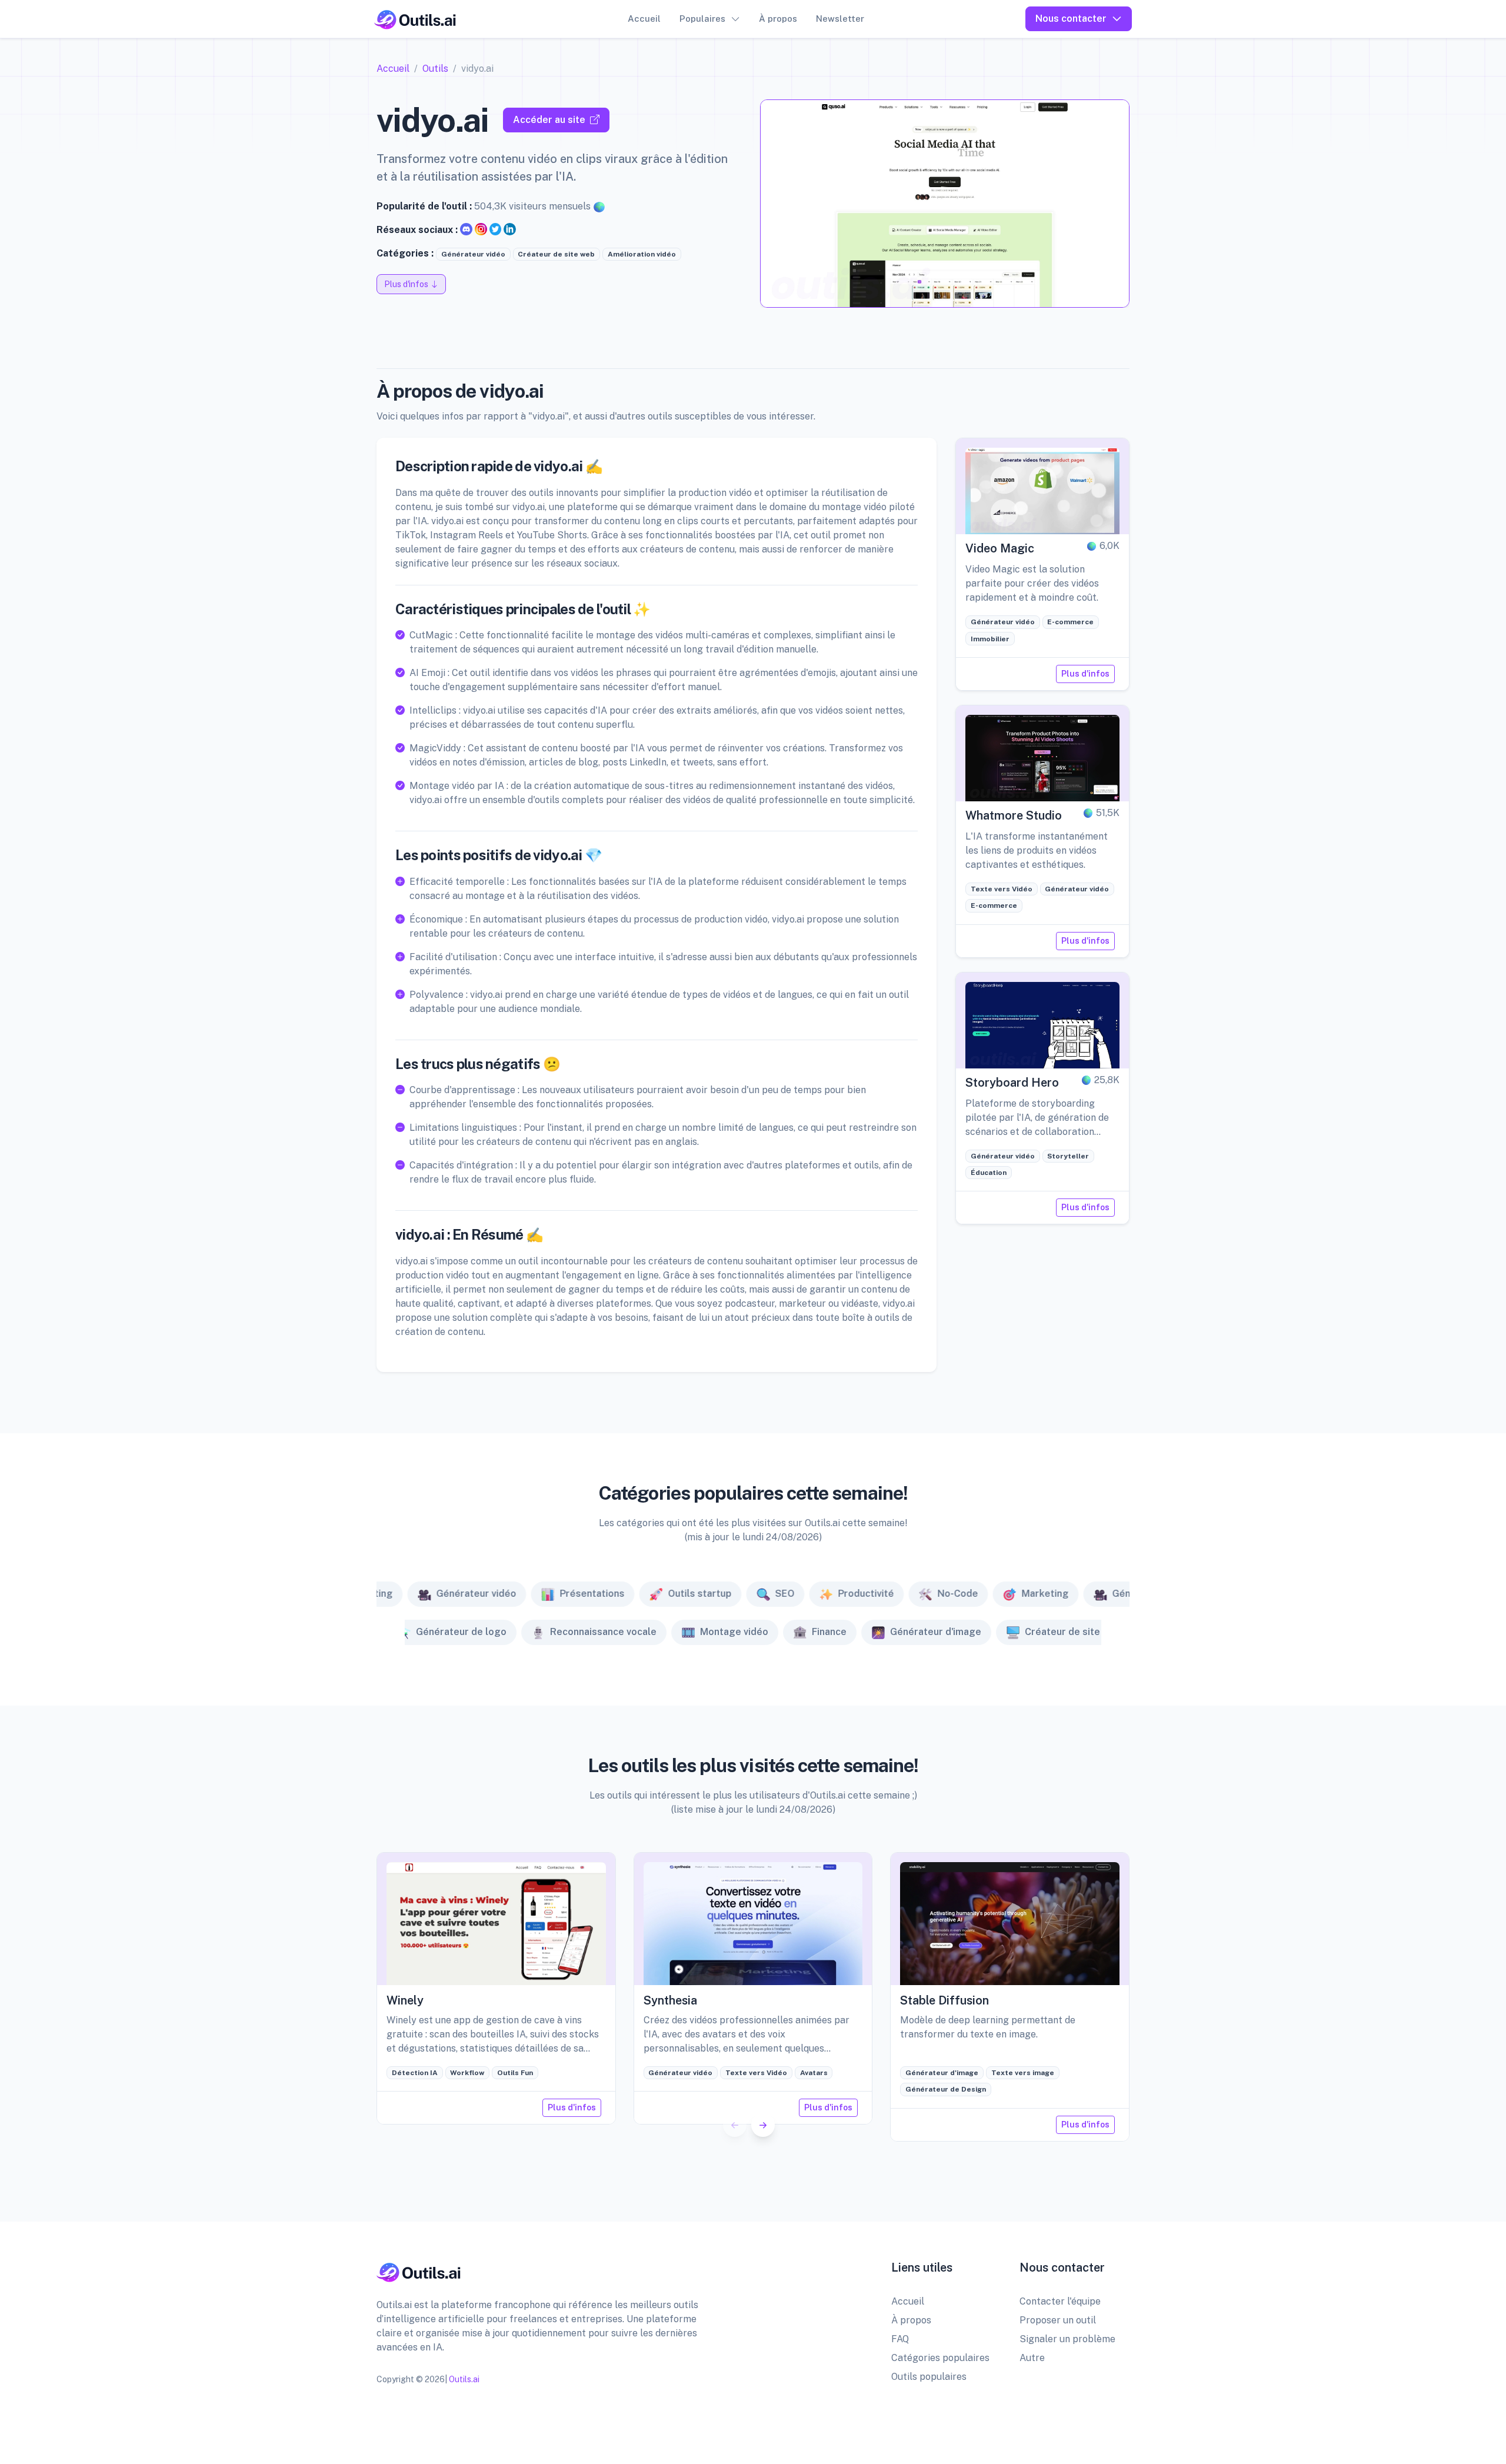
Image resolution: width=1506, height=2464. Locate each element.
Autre (1032, 2358)
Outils (435, 69)
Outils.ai (464, 2379)
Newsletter (840, 19)
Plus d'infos (1085, 674)
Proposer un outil (1058, 2320)
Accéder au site (549, 120)
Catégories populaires (940, 2358)
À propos (778, 19)
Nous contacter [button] (1071, 19)
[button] (763, 2125)
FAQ (900, 2339)
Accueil (644, 19)
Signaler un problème (1067, 2339)
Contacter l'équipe (1060, 2301)
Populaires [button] (702, 19)
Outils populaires (929, 2377)
